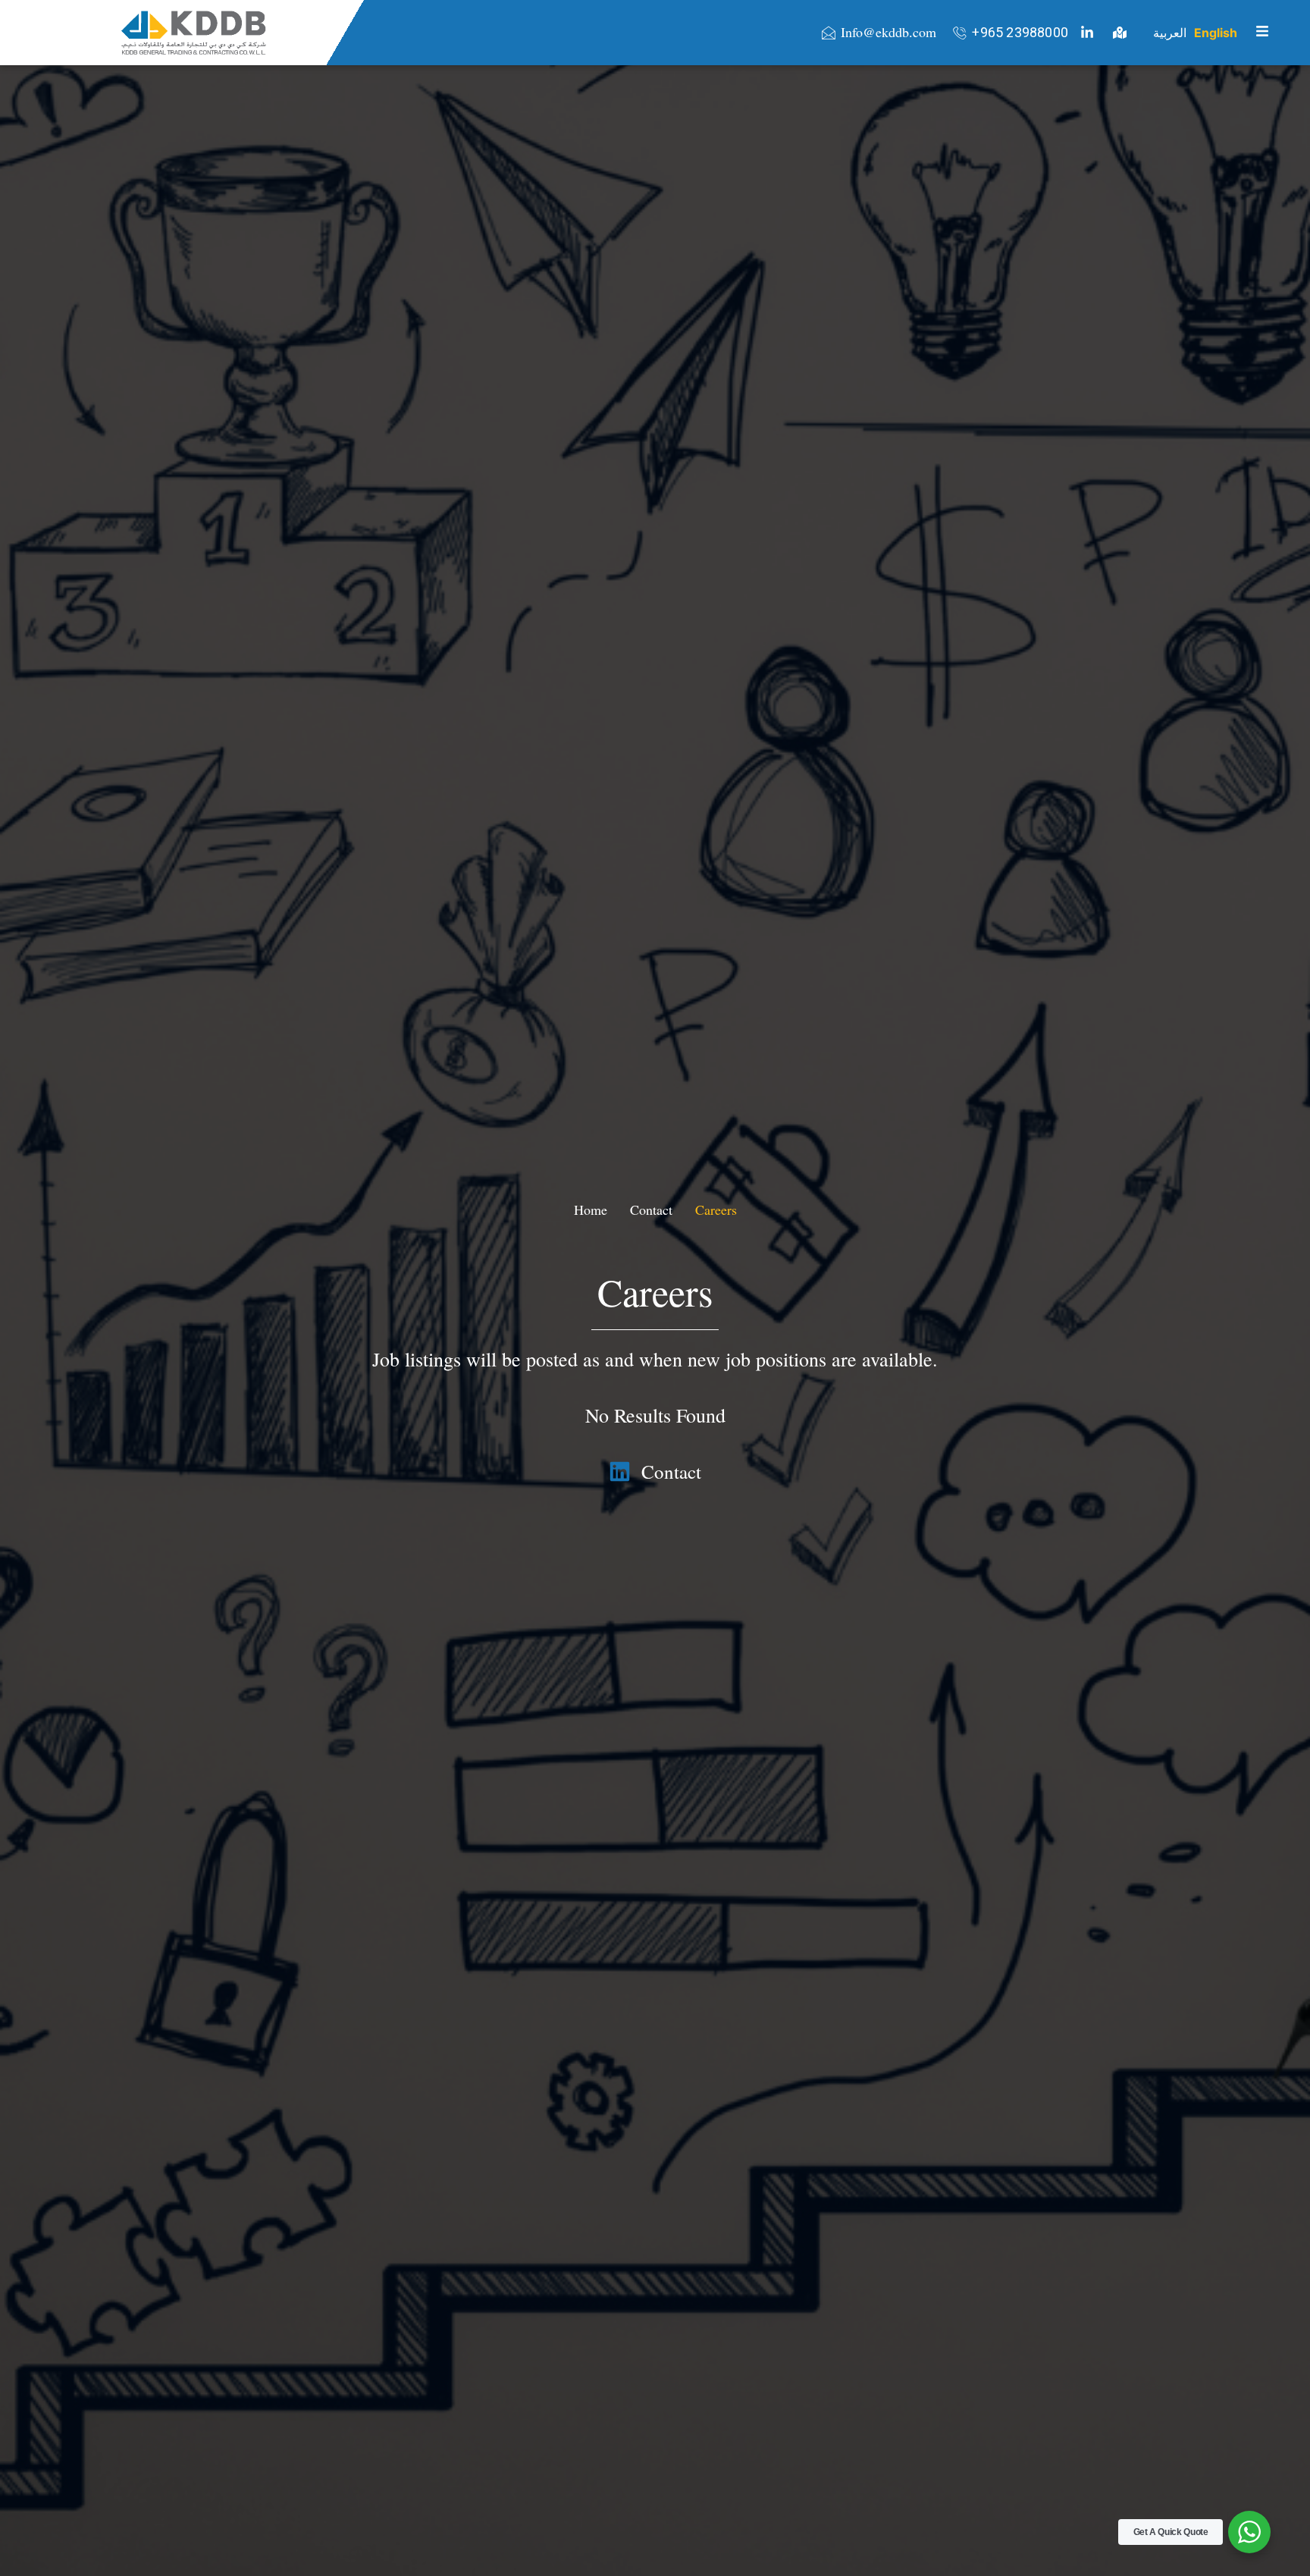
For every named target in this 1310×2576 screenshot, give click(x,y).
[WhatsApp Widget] (1249, 2532)
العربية (1170, 33)
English (1216, 33)
